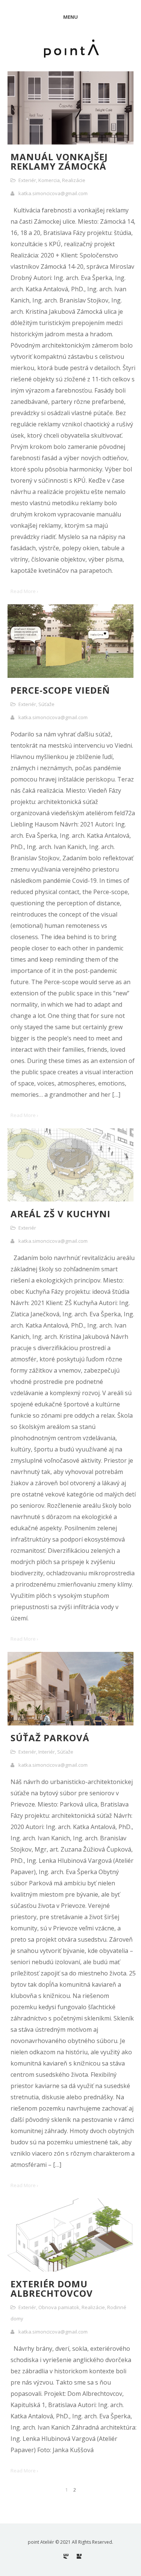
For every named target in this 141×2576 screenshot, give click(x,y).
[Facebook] (79, 2556)
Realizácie (74, 180)
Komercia (49, 180)
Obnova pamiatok (59, 2307)
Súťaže (46, 704)
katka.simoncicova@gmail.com (53, 193)
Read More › (24, 591)
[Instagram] (66, 2556)
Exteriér (27, 180)
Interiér (47, 1752)
